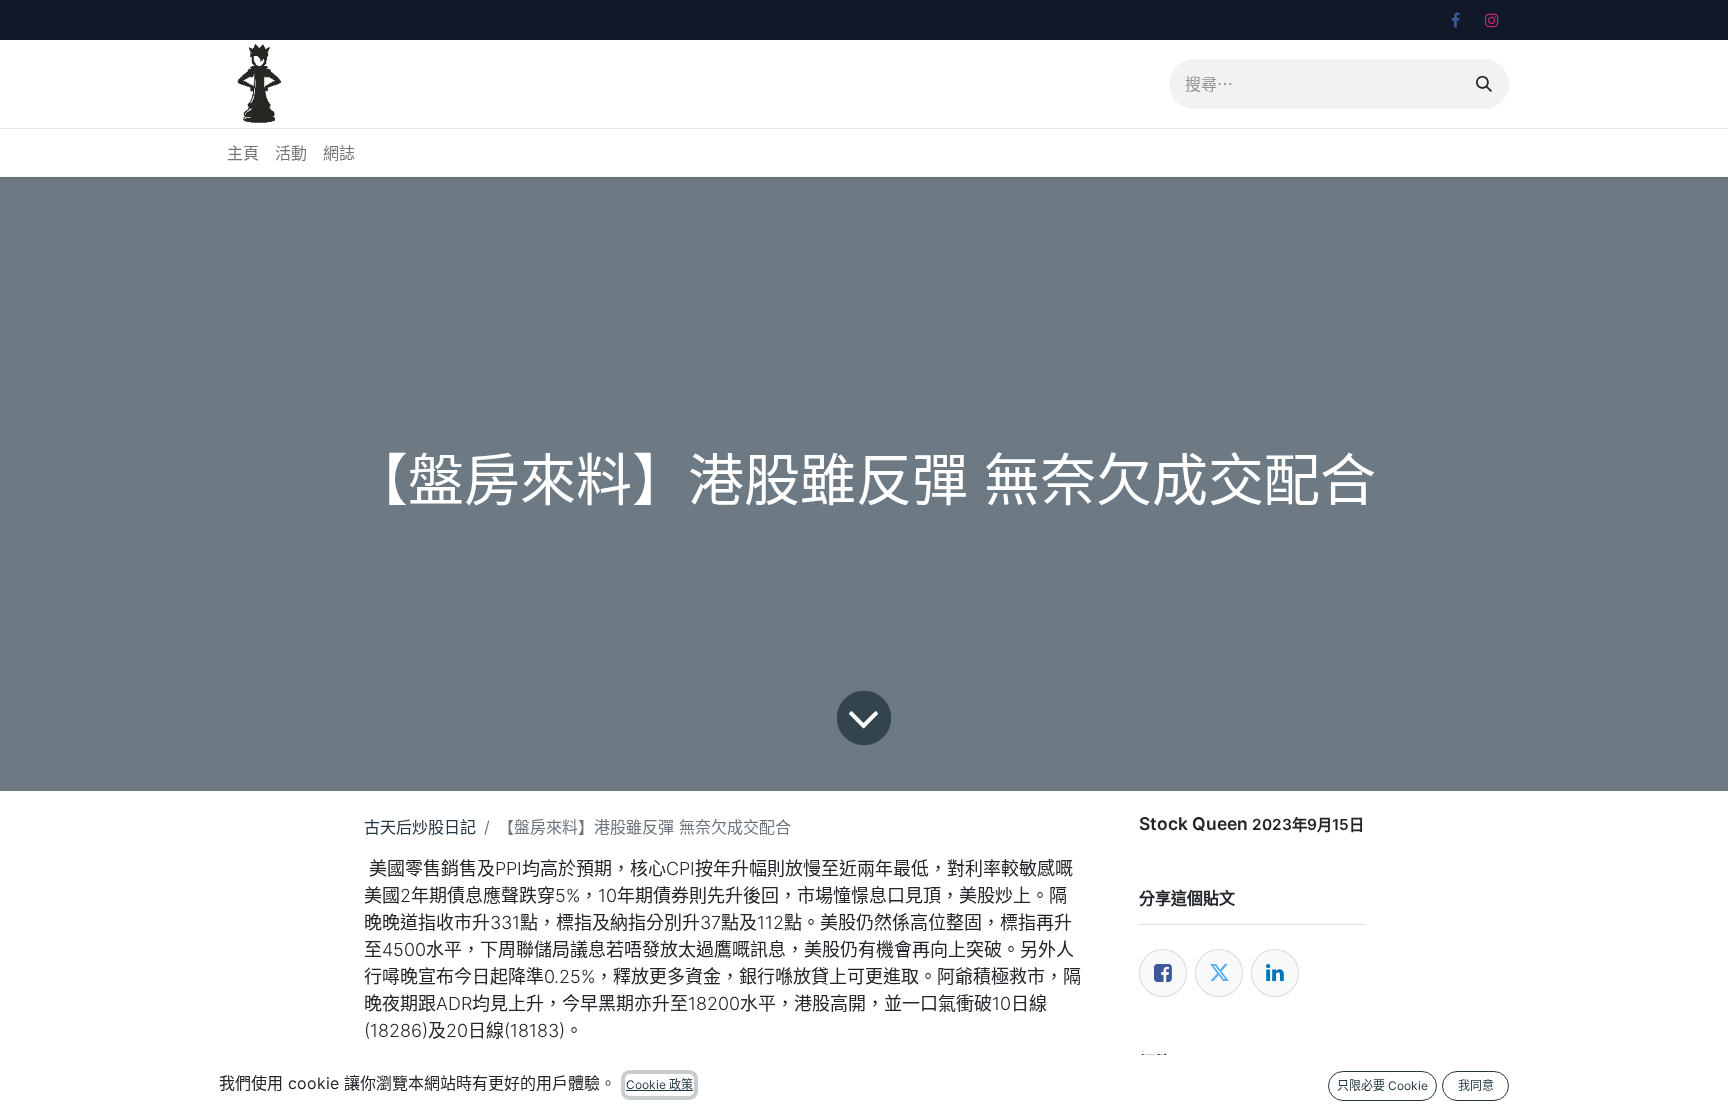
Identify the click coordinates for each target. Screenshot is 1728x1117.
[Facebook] (1455, 20)
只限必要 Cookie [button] (1382, 1085)
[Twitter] (1219, 973)
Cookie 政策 (659, 1084)
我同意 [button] (1476, 1085)
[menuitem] (243, 153)
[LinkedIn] (1275, 973)
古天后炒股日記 (420, 827)
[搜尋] (1484, 84)
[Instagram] (1492, 20)
